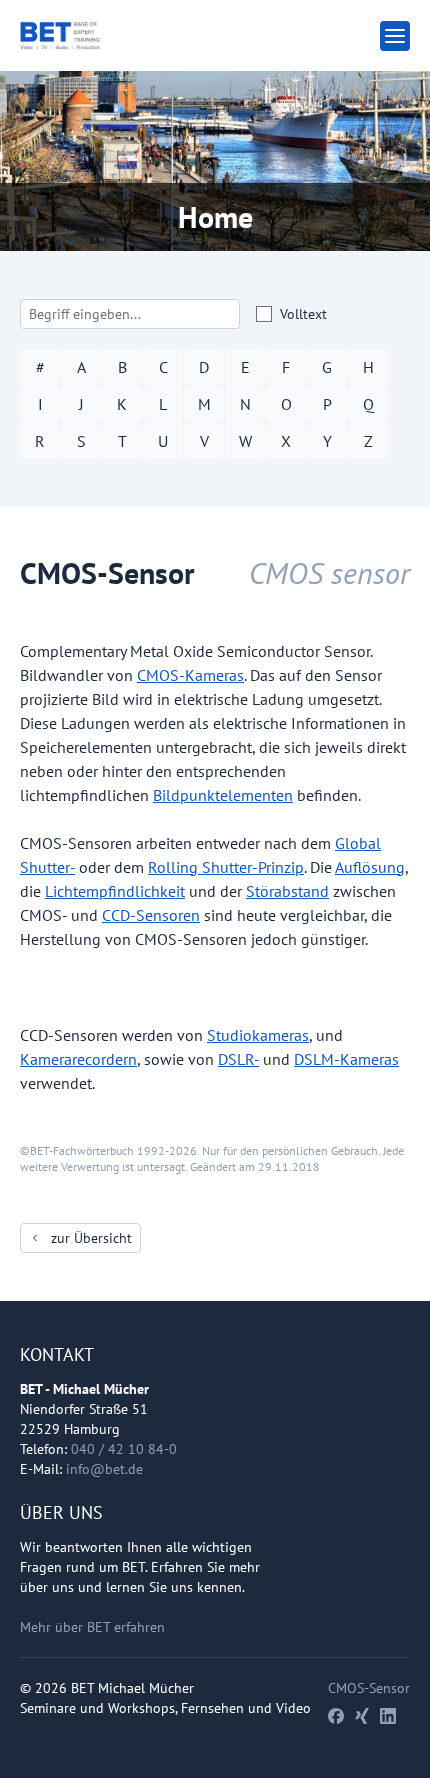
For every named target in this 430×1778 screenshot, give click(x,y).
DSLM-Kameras (346, 1059)
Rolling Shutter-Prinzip (226, 867)
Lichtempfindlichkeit (115, 891)
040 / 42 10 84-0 (124, 1449)
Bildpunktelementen (223, 795)
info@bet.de (104, 1469)
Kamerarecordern (78, 1059)
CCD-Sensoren (151, 915)
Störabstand (287, 891)
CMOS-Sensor (369, 1688)
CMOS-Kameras (190, 675)
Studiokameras (258, 1035)
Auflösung (370, 867)
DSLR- (238, 1059)
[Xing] (362, 1716)
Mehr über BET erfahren (92, 1627)
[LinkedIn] (388, 1716)
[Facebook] (336, 1716)
